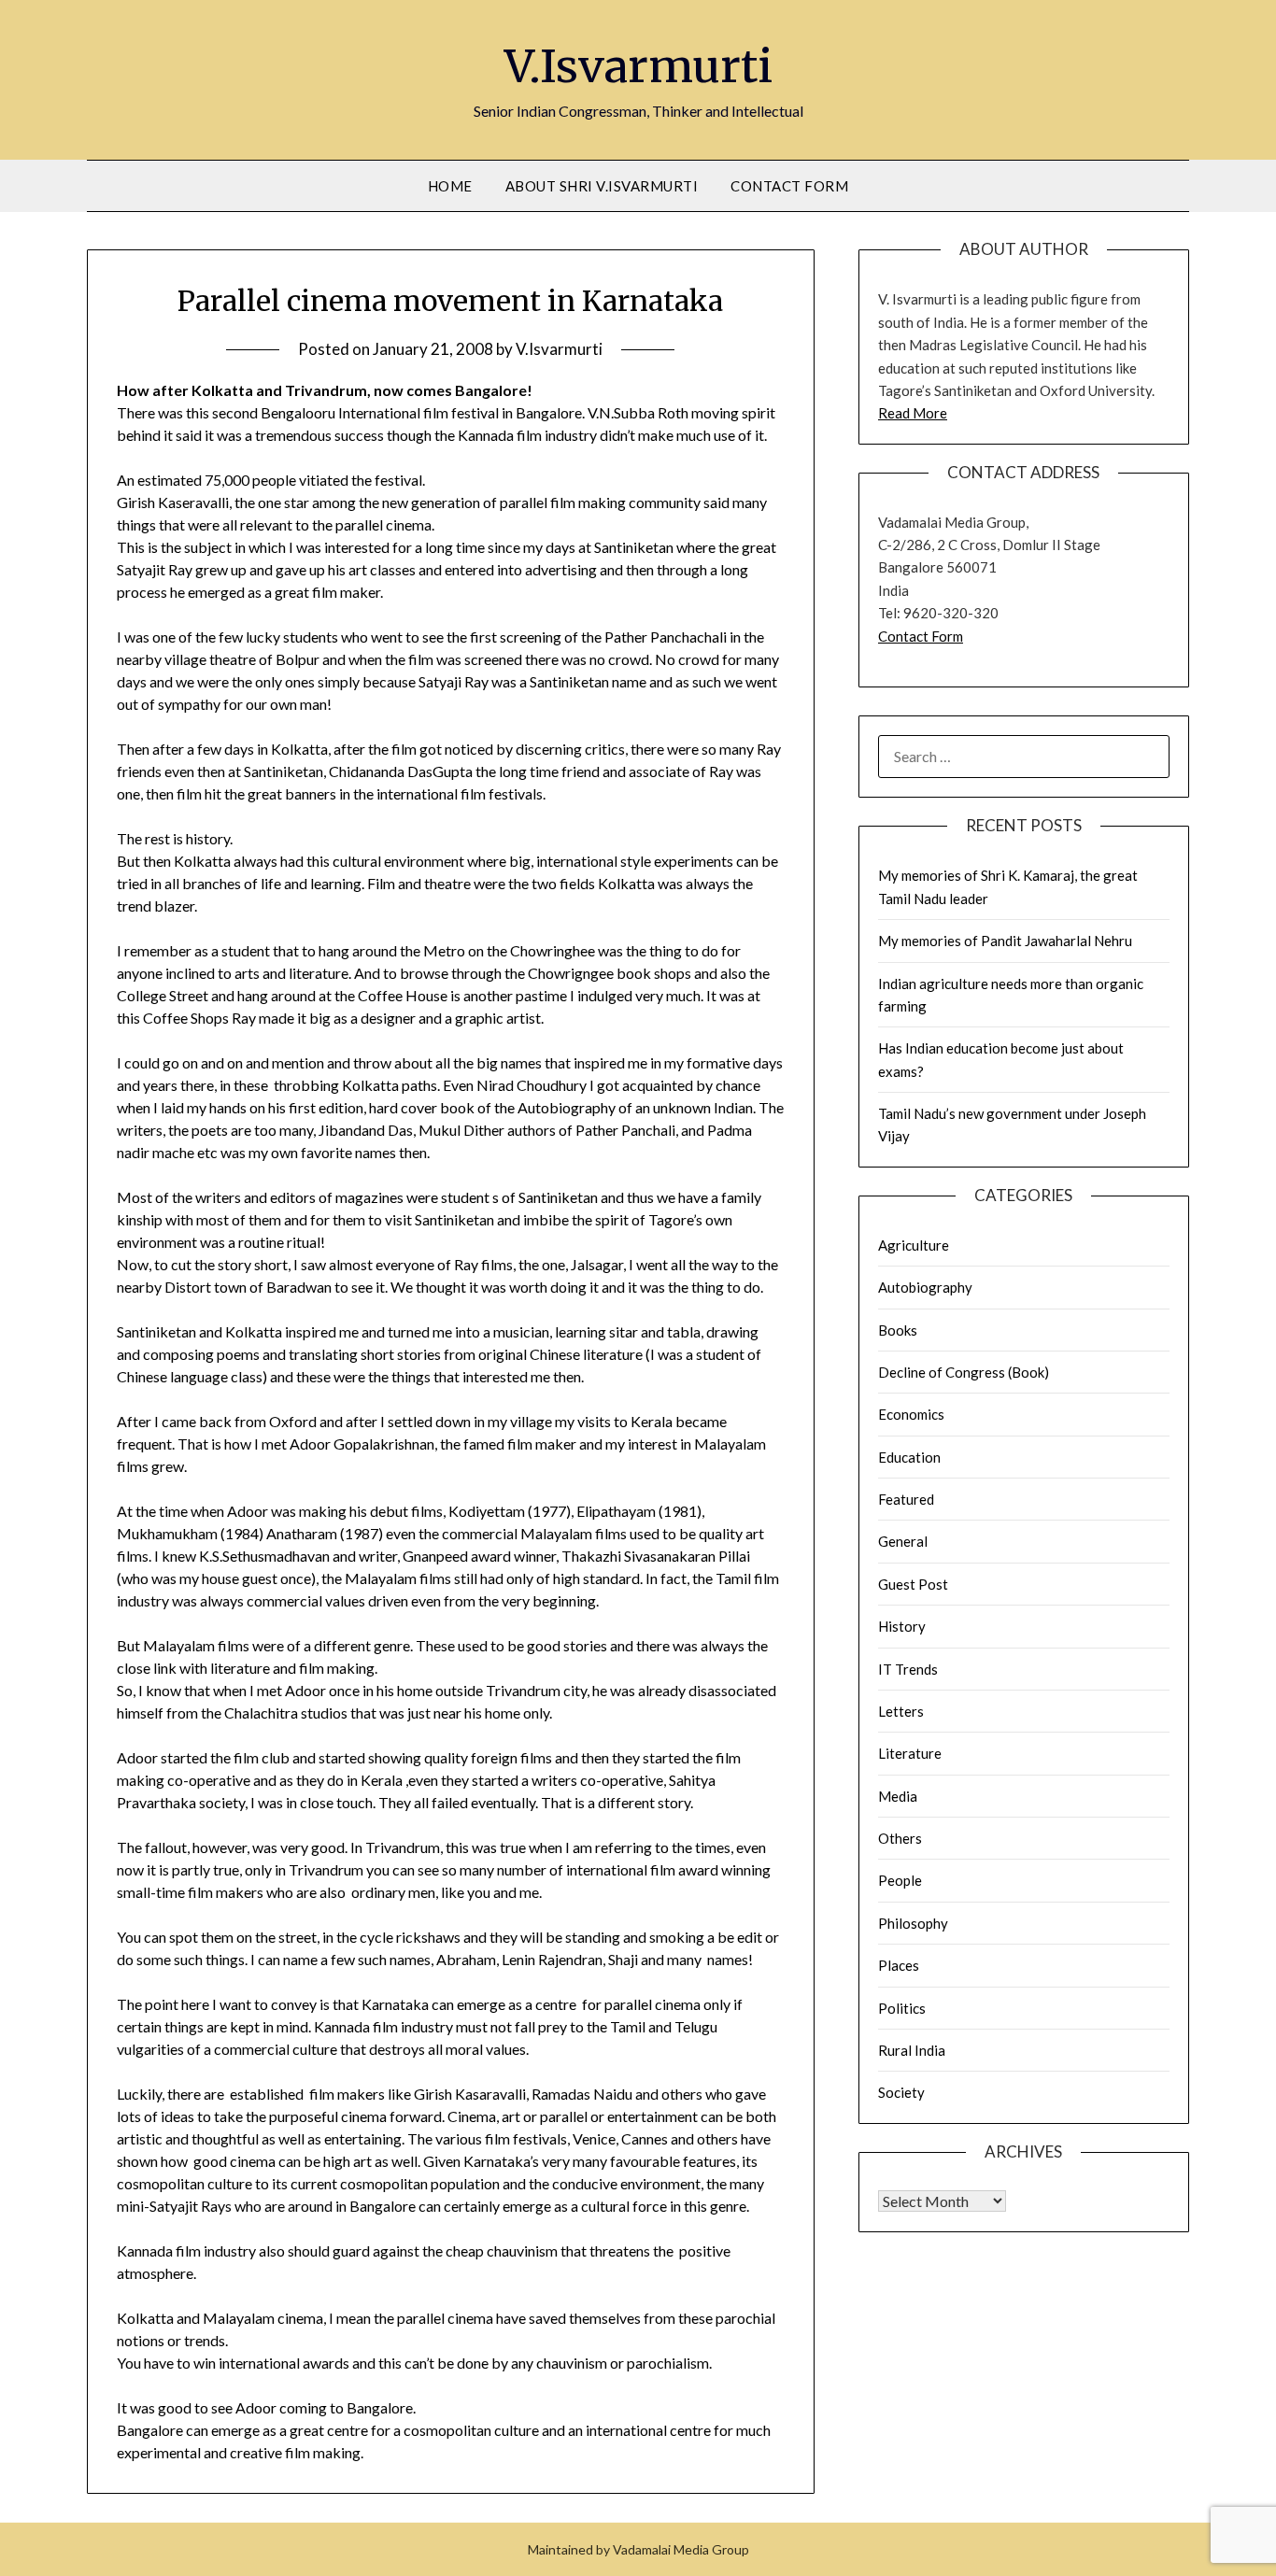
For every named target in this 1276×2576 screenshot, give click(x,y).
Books (898, 1330)
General (903, 1541)
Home (450, 186)
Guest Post (913, 1584)
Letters (901, 1711)
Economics (911, 1414)
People (900, 1880)
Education (909, 1457)
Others (900, 1838)
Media (898, 1796)
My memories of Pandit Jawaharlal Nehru (1005, 941)
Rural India (912, 2050)
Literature (910, 1753)
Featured (906, 1499)
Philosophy (913, 1923)
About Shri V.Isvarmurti (602, 186)
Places (899, 1965)
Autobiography (925, 1287)
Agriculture (914, 1245)
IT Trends (908, 1669)
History (902, 1626)
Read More (913, 413)
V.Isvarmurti (638, 66)
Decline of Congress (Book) (964, 1372)
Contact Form (789, 186)
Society (901, 2092)
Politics (902, 2008)
